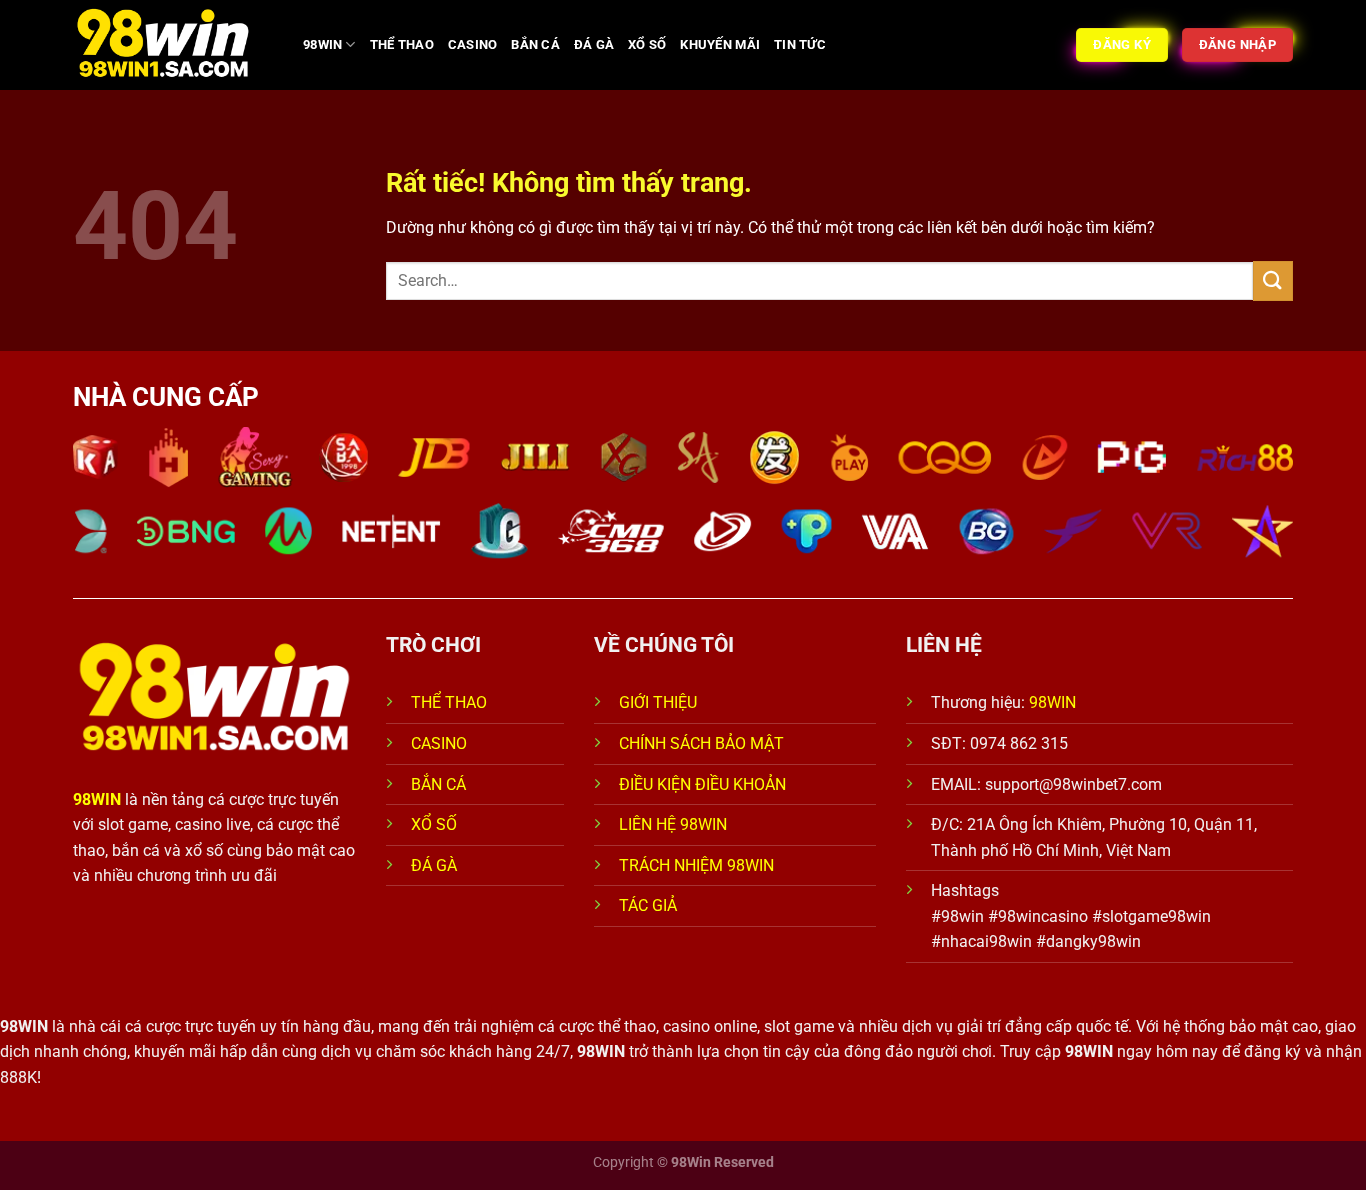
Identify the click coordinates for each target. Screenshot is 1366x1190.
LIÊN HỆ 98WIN (673, 824)
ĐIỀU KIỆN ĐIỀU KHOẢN (702, 784)
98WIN (322, 44)
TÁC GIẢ (650, 905)
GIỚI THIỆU (658, 702)
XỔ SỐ (647, 44)
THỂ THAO (402, 44)
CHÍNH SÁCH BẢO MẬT (701, 743)
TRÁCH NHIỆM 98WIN (696, 865)
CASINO (473, 44)
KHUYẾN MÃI (720, 44)
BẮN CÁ (535, 44)
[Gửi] (1273, 280)
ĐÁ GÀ (594, 44)
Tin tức (800, 44)
